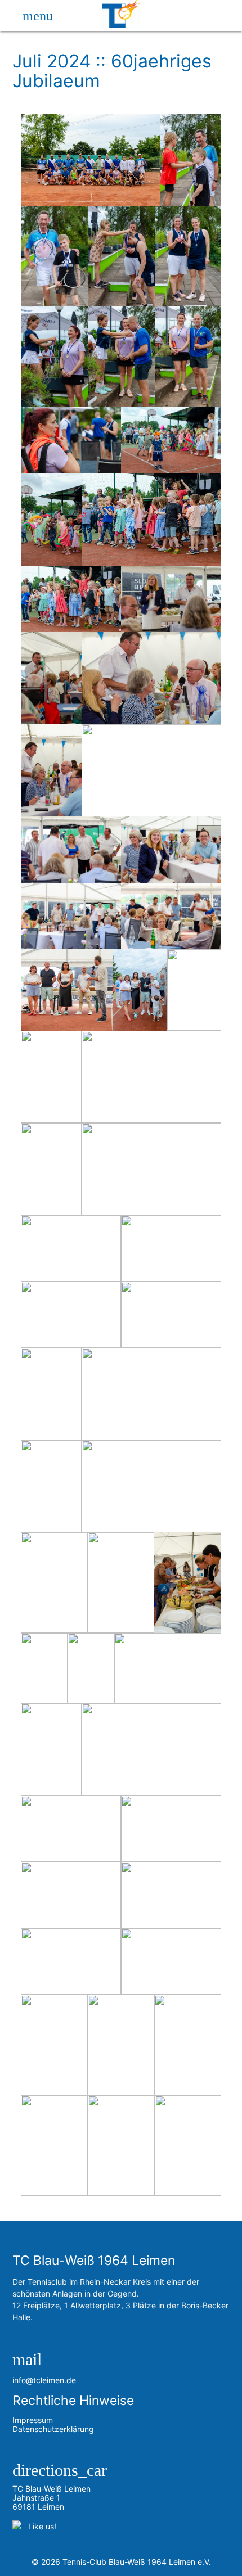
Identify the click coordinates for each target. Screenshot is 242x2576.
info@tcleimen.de (44, 2380)
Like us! (40, 2526)
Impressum (33, 2420)
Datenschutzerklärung (53, 2429)
